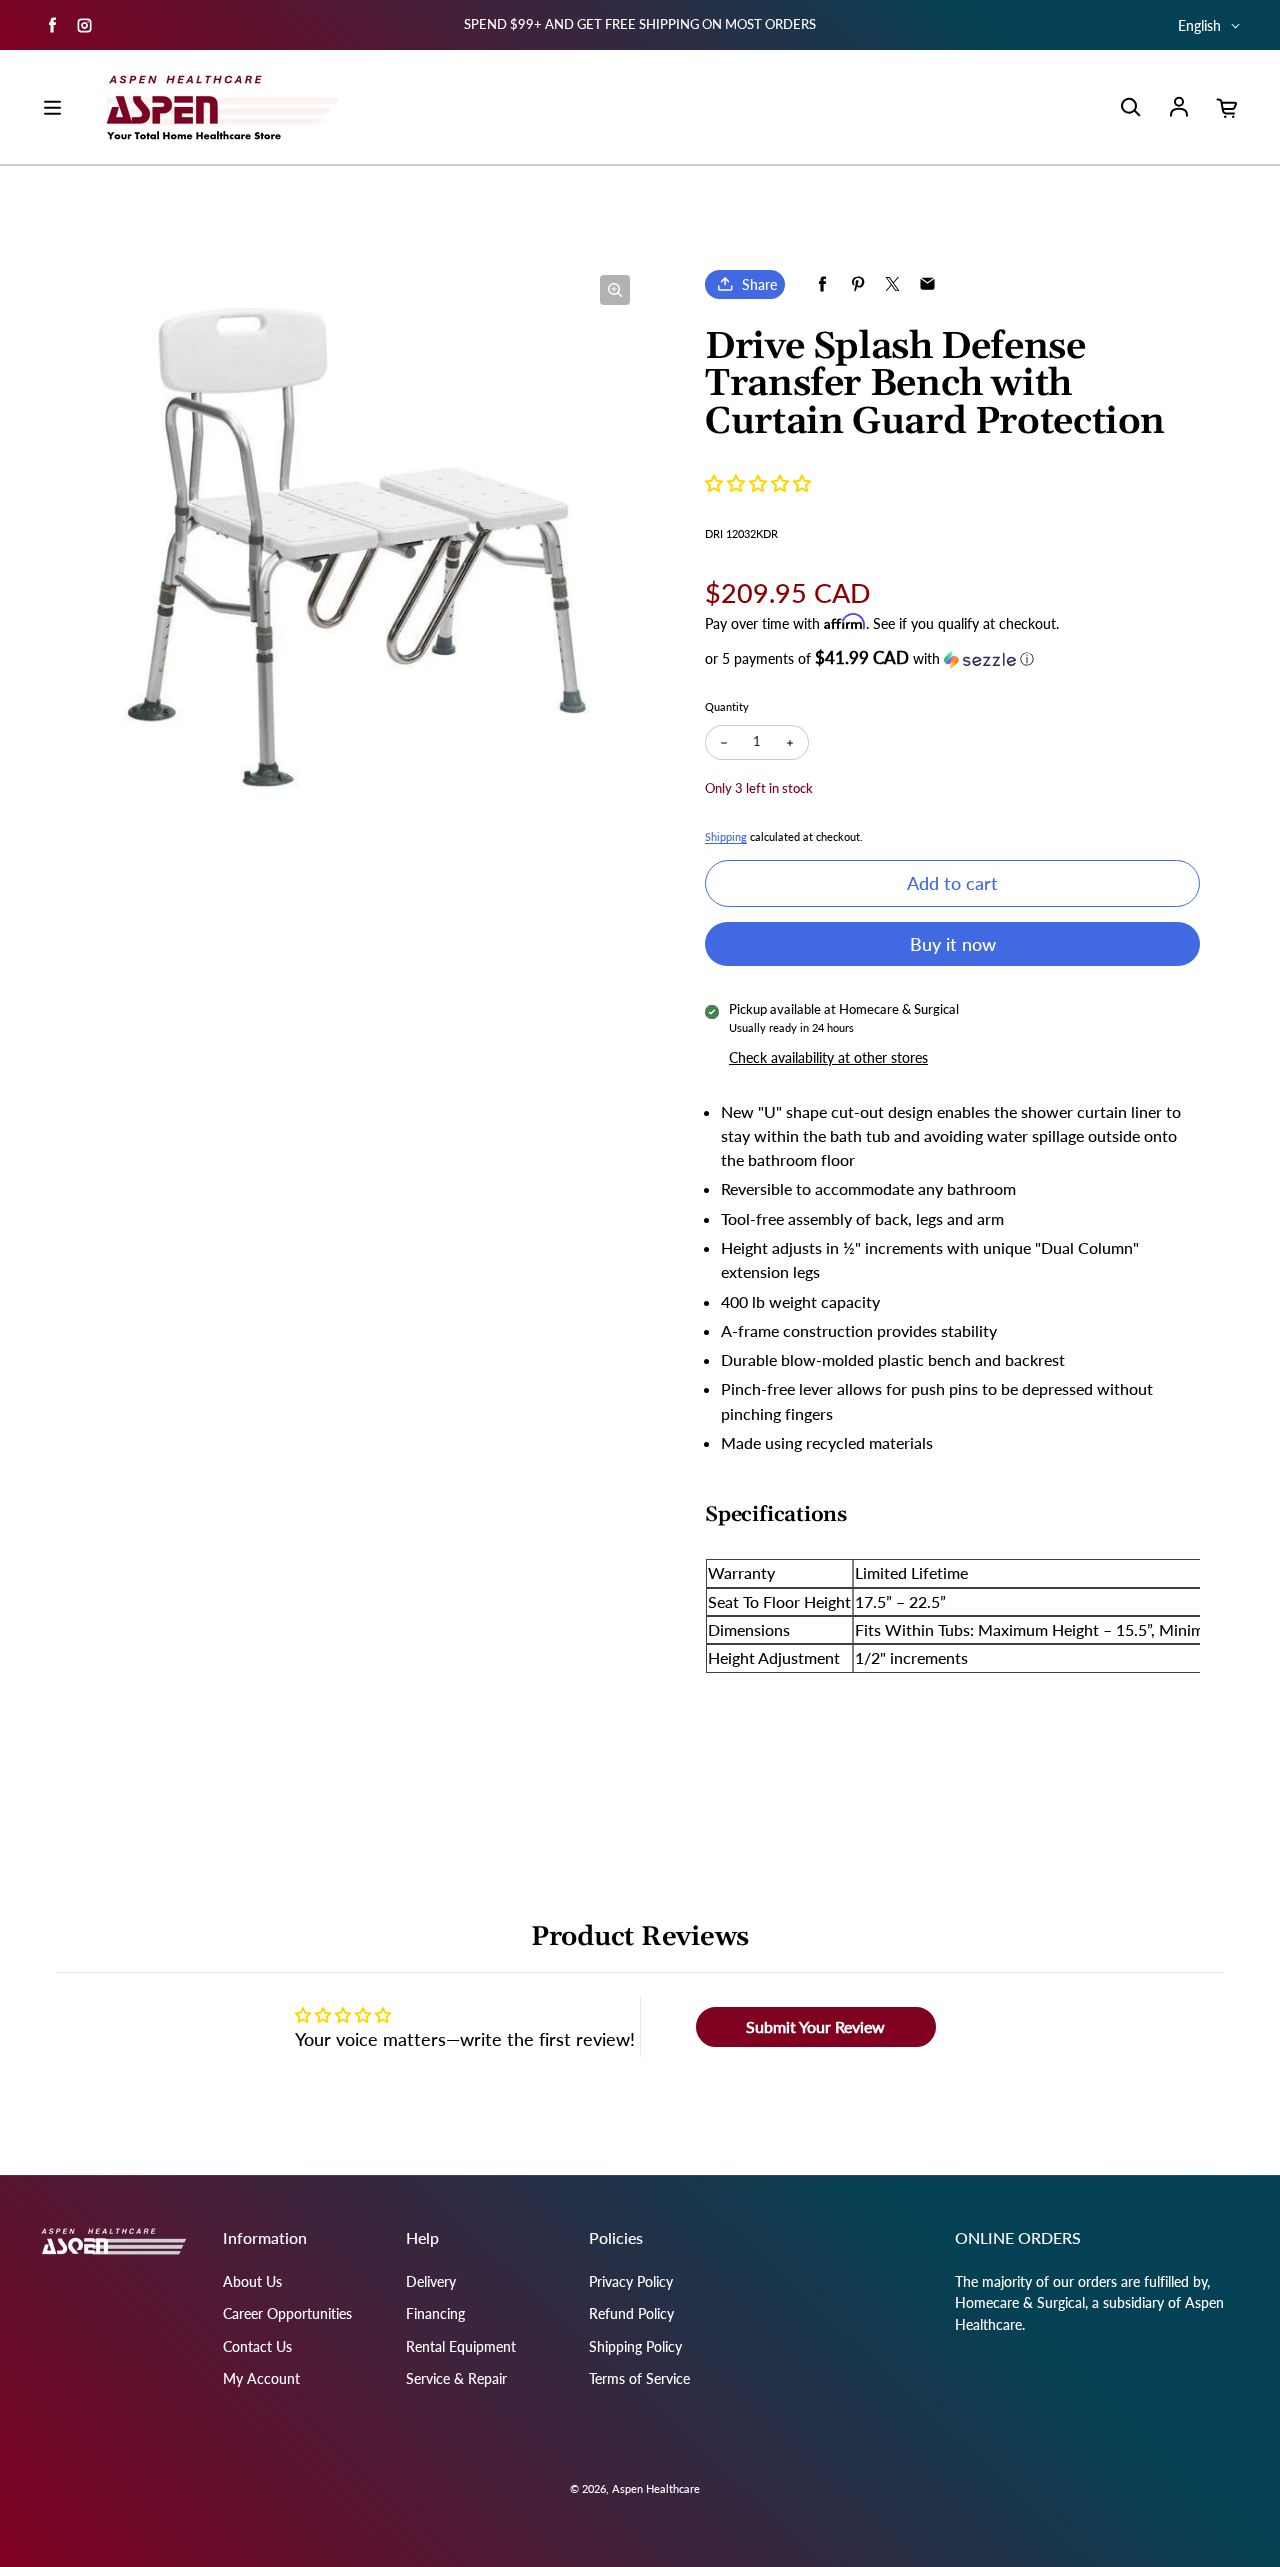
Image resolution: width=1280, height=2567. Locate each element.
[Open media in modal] (615, 290)
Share (759, 284)
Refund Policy (631, 2313)
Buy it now (953, 944)
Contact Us (257, 2346)
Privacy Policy (631, 2281)
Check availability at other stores (828, 1057)
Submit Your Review (815, 2026)
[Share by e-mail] (927, 284)
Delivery (431, 2281)
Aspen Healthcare (656, 2488)
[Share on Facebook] (822, 284)
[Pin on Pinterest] (857, 284)
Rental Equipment (461, 2346)
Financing (435, 2313)
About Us (252, 2281)
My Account (261, 2378)
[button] (758, 483)
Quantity (727, 706)
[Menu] (52, 108)
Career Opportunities (287, 2313)
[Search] (1130, 108)
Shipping (726, 836)
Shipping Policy (635, 2346)
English (1199, 25)
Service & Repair (456, 2378)
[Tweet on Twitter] (892, 284)
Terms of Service (639, 2378)
